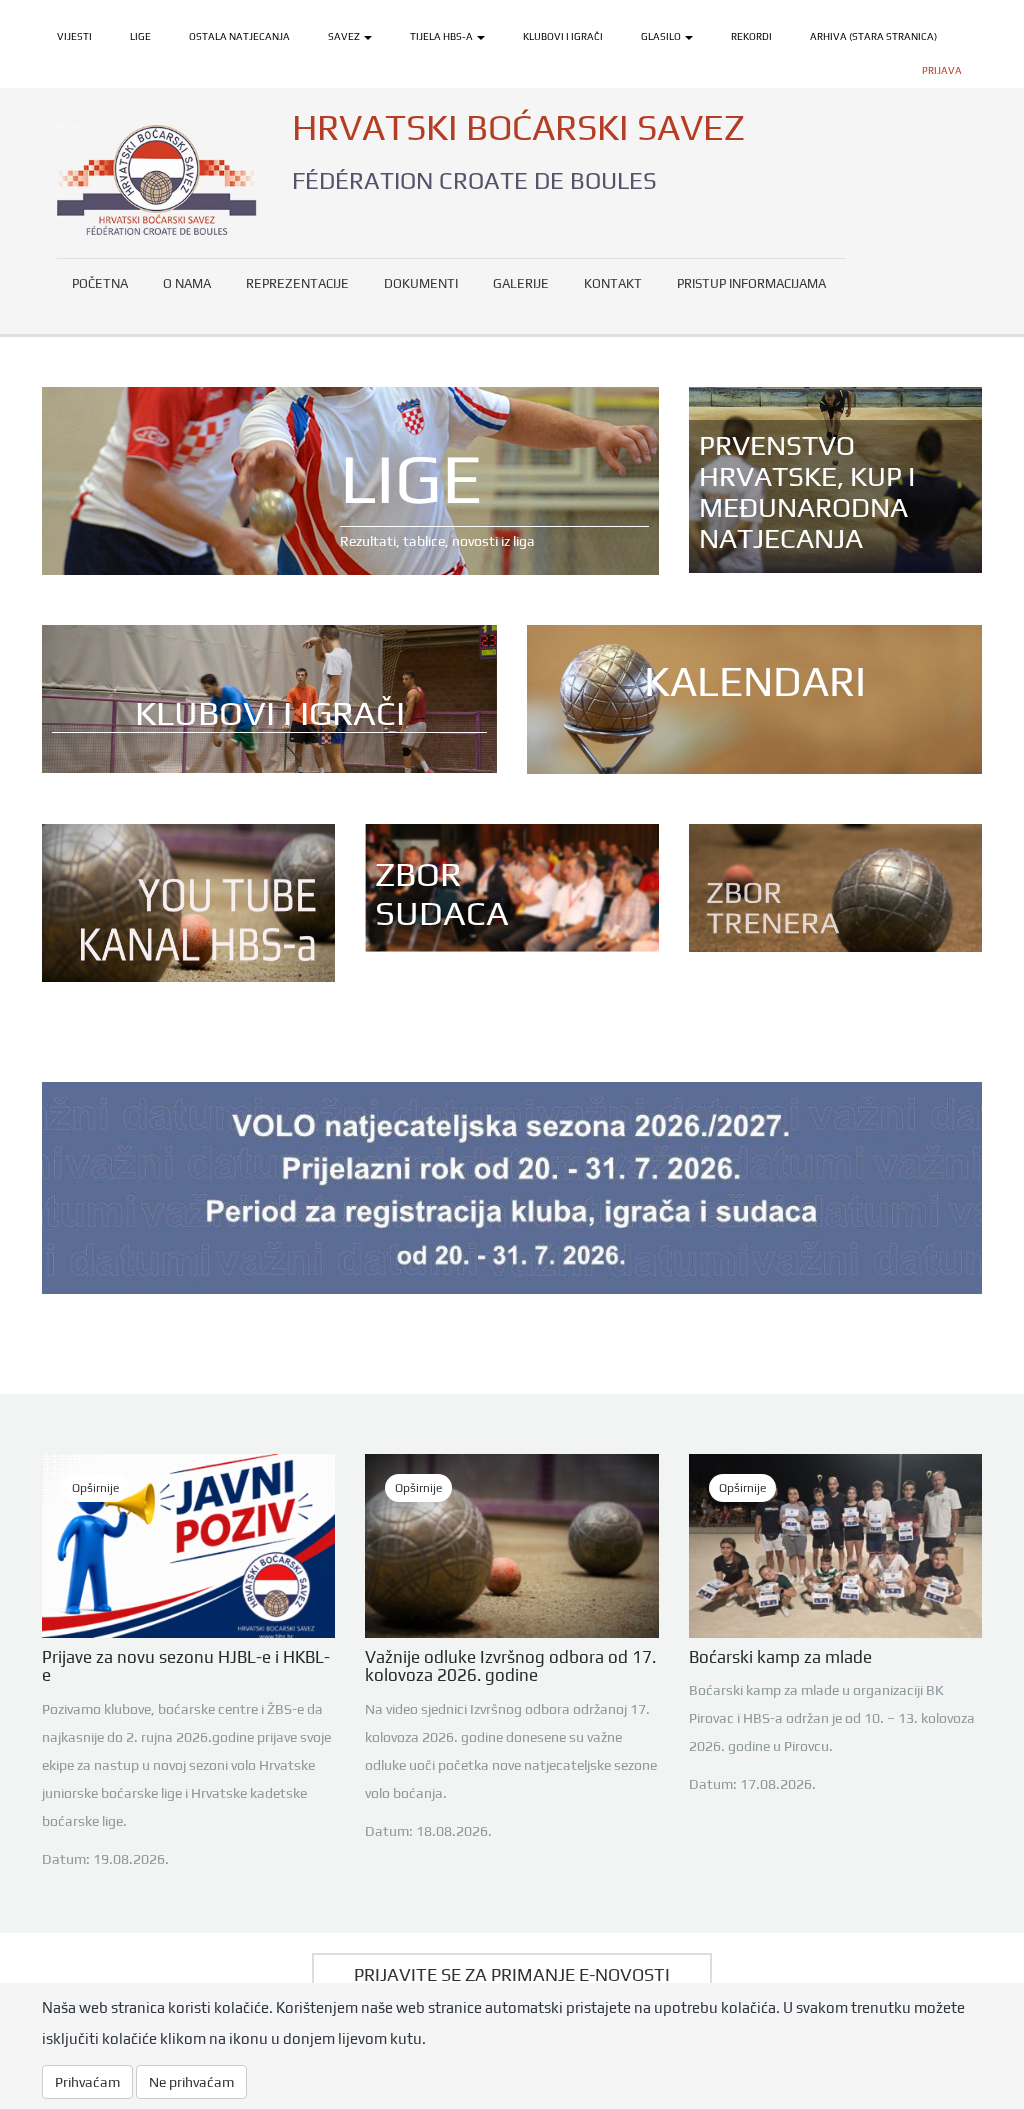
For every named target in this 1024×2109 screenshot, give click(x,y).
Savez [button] (345, 36)
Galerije (521, 283)
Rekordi (751, 36)
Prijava (942, 70)
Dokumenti (421, 283)
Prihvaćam (87, 2082)
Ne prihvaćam (191, 2082)
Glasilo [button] (662, 36)
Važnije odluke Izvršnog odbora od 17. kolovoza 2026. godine (510, 1666)
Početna (100, 283)
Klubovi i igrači (563, 36)
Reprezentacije (297, 283)
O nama (187, 283)
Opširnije (95, 1488)
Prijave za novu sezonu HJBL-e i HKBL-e (186, 1666)
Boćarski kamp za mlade (780, 1657)
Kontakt (613, 283)
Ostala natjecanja (239, 36)
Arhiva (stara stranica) (873, 36)
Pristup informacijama (751, 283)
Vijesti (74, 36)
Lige (140, 36)
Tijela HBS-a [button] (442, 36)
